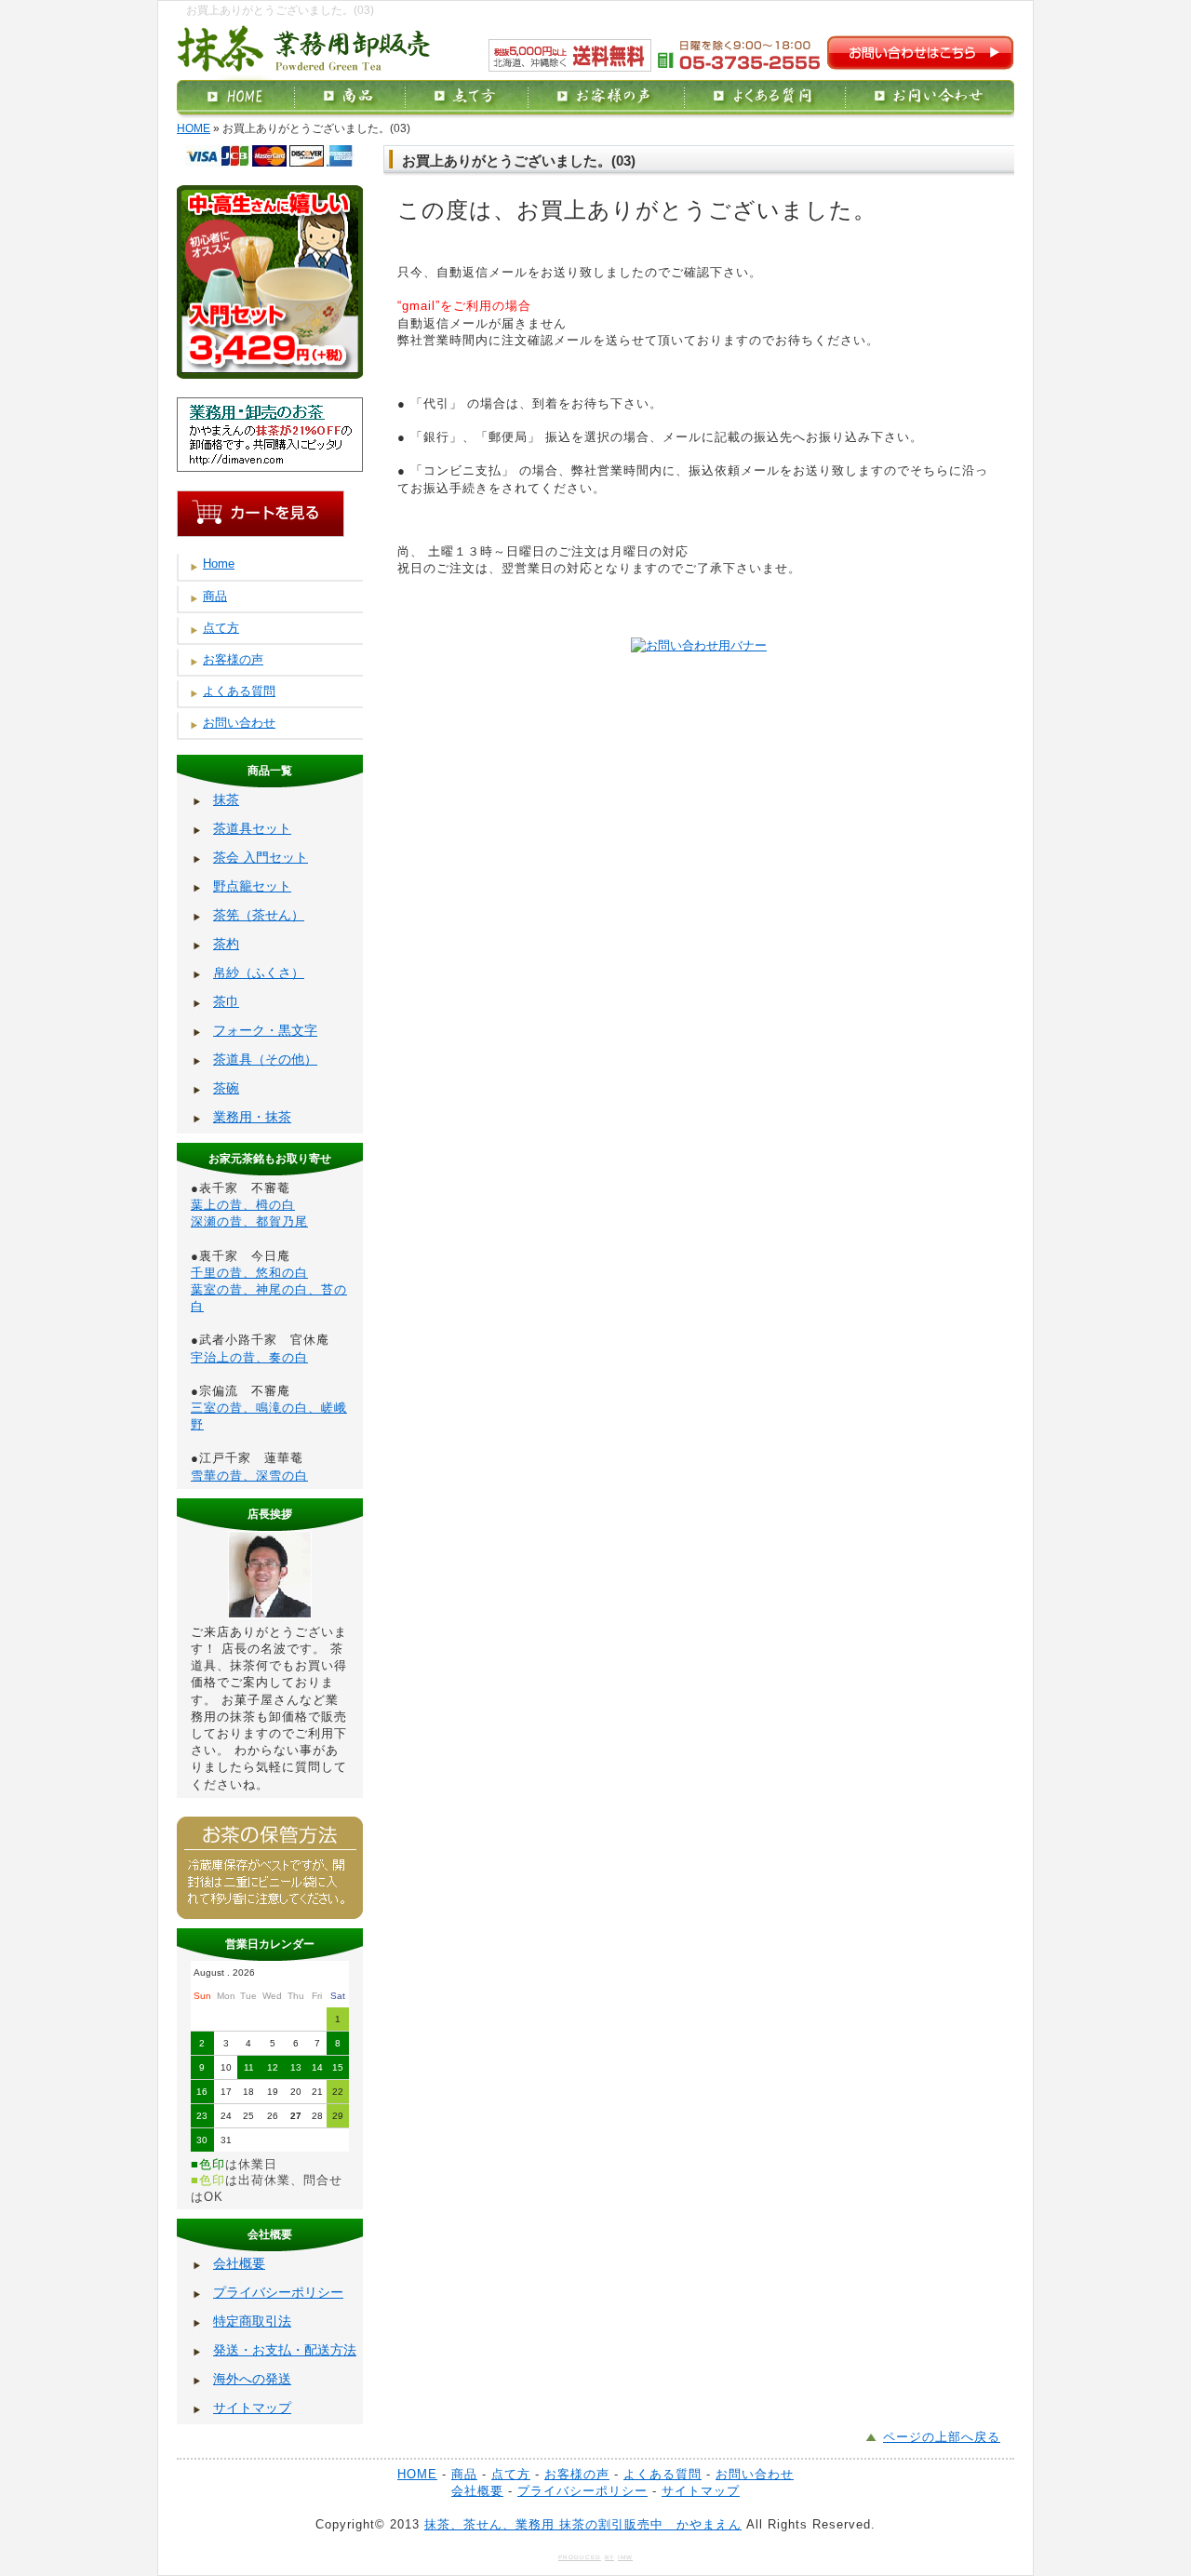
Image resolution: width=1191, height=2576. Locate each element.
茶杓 (226, 944)
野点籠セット (252, 886)
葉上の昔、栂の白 (243, 1205)
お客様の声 (233, 659)
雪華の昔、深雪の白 (249, 1476)
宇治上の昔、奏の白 (249, 1357)
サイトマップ (252, 2408)
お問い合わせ (239, 723)
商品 (215, 596)
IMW (625, 2557)
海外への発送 (252, 2379)
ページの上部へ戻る (942, 2437)
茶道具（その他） (265, 1059)
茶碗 (226, 1088)
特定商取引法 (252, 2321)
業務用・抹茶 (252, 1117)
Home (219, 563)
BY (609, 2557)
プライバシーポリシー (278, 2292)
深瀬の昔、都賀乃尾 (249, 1221)
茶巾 (226, 1001)
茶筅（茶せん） (259, 915)
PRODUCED (580, 2557)
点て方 (221, 628)
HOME (194, 128)
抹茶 (226, 799)
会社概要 (239, 2263)
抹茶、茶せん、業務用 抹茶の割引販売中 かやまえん (583, 2524)
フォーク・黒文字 (265, 1030)
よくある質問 (239, 691)
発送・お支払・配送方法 (285, 2350)
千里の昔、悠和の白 (249, 1273)
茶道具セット (252, 828)
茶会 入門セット (261, 857)
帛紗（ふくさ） (259, 973)
